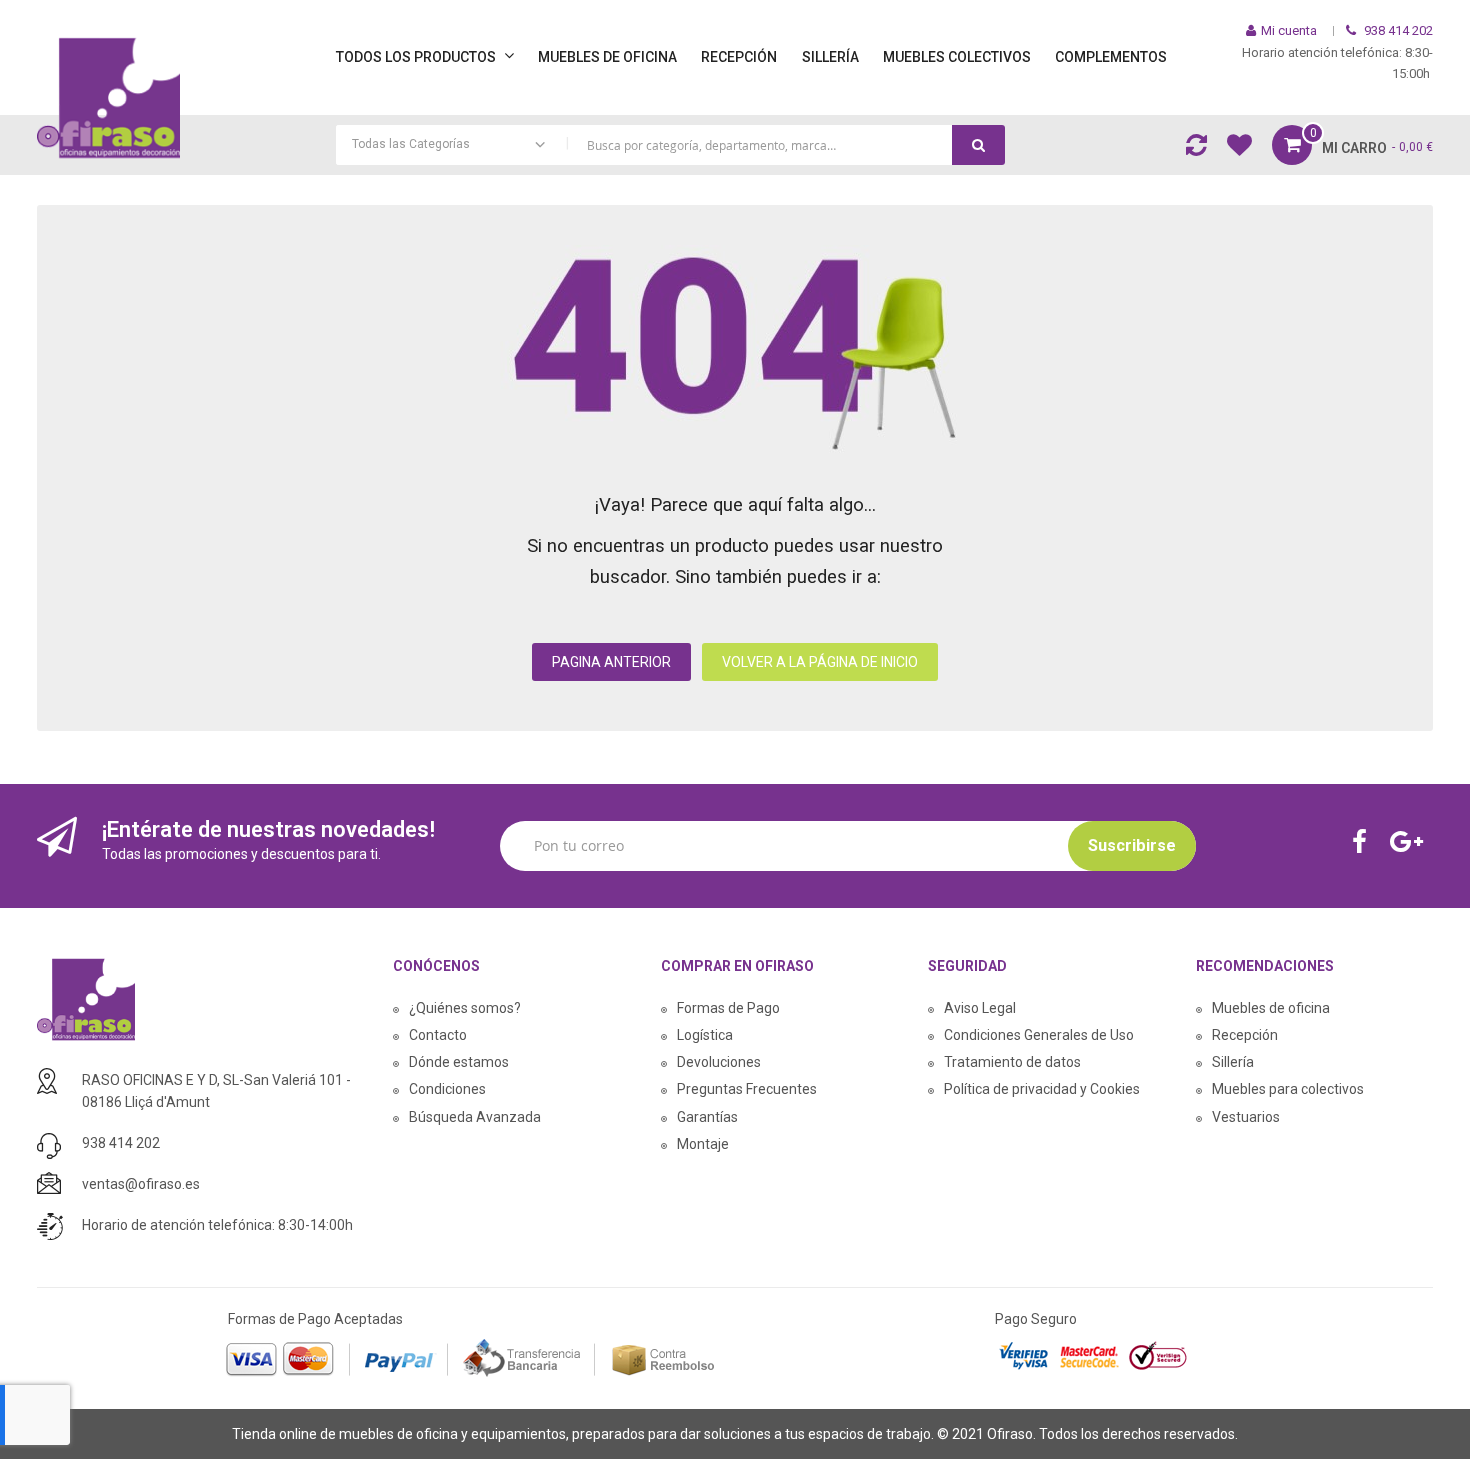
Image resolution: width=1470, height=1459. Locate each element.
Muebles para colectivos (1288, 1089)
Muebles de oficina (1271, 1008)
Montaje (703, 1144)
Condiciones (447, 1089)
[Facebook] (1364, 844)
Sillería (1233, 1062)
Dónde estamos (459, 1062)
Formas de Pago (728, 1008)
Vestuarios (1246, 1117)
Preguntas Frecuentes (747, 1089)
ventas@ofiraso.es (141, 1184)
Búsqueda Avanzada (475, 1117)
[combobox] (670, 145)
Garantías (707, 1117)
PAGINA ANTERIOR (611, 662)
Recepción (1245, 1035)
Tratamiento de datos (1012, 1062)
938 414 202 (121, 1143)
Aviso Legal (980, 1008)
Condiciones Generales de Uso (1039, 1035)
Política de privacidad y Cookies (1042, 1089)
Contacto (438, 1035)
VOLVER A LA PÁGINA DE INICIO (820, 662)
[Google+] (1411, 844)
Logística (705, 1035)
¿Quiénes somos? (465, 1008)
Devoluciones (719, 1062)
